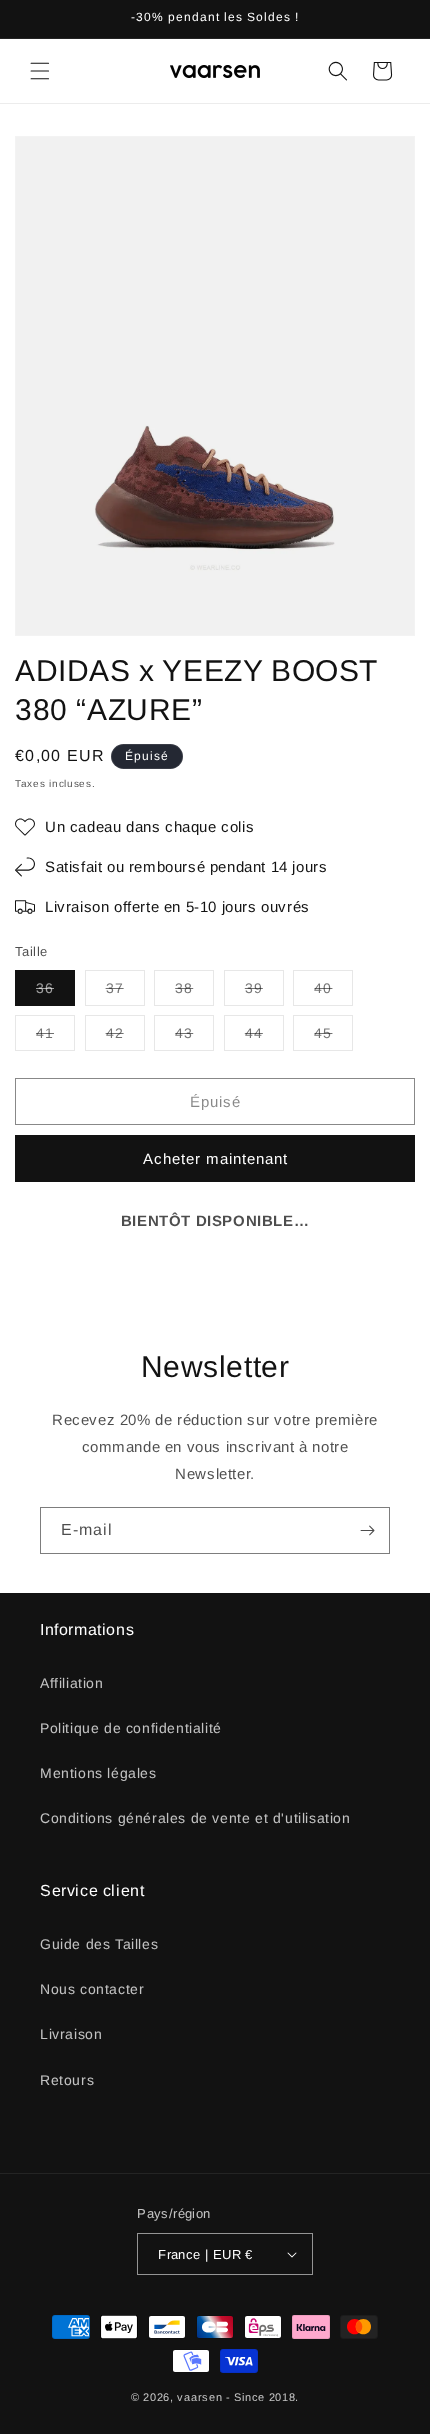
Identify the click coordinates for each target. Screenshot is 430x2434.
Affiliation (72, 1683)
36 (55, 992)
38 (194, 992)
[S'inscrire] (367, 1530)
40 (333, 992)
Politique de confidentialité (131, 1728)
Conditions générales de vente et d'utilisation (195, 1818)
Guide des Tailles (99, 1944)
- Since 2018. (262, 2397)
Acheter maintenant (215, 1158)
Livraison (71, 2034)
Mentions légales (98, 1773)
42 (125, 1037)
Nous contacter (92, 1989)
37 (125, 992)
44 (264, 1037)
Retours (67, 2080)
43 (194, 1037)
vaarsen (199, 2397)
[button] (40, 71)
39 (264, 992)
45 (333, 1037)
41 (55, 1037)
